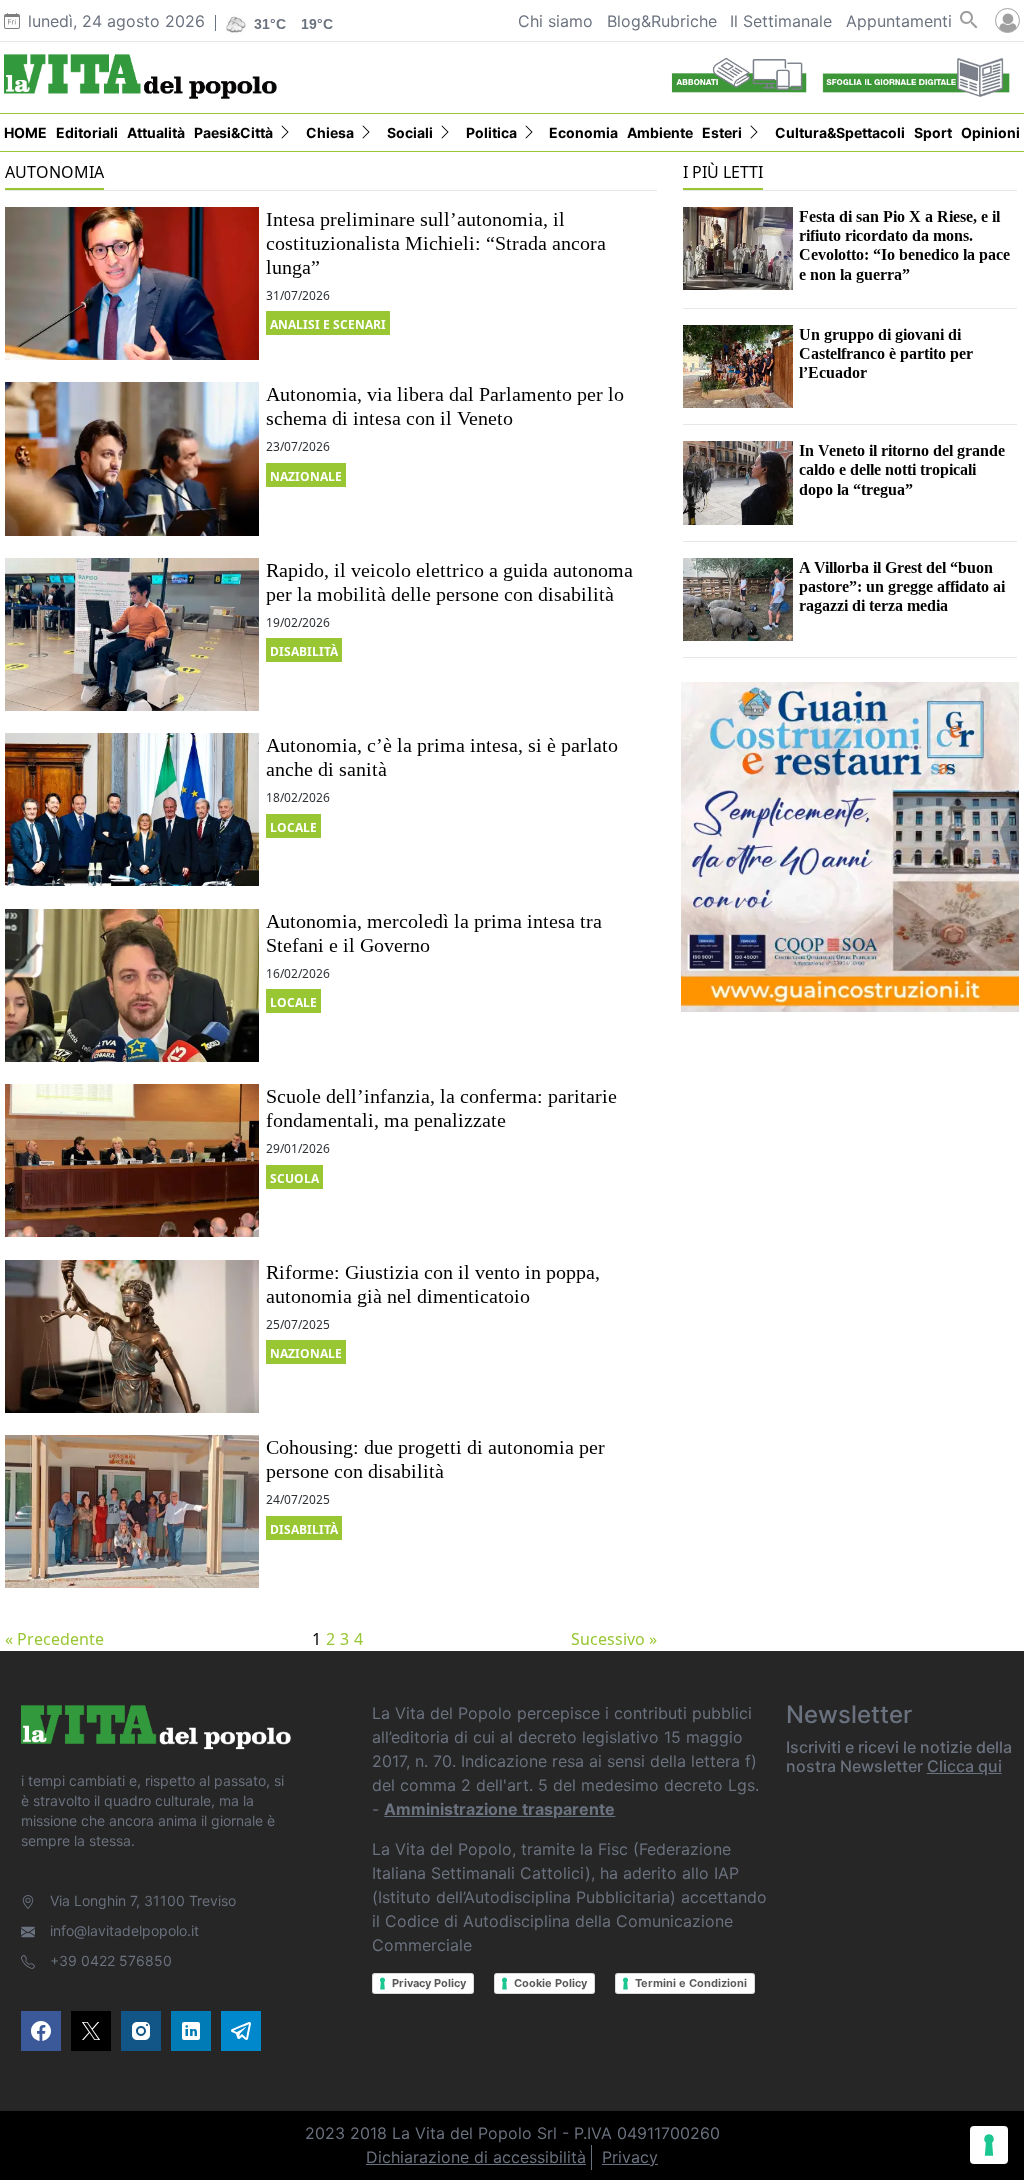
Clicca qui (964, 1766)
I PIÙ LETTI (723, 172)
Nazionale (306, 476)
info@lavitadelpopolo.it (124, 1930)
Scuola (294, 1178)
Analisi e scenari (328, 324)
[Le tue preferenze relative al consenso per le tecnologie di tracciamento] (989, 2145)
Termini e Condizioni (691, 1983)
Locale (293, 827)
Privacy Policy (429, 1983)
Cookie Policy (550, 1983)
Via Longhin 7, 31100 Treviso (143, 1900)
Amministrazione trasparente (499, 1809)
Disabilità (304, 651)
